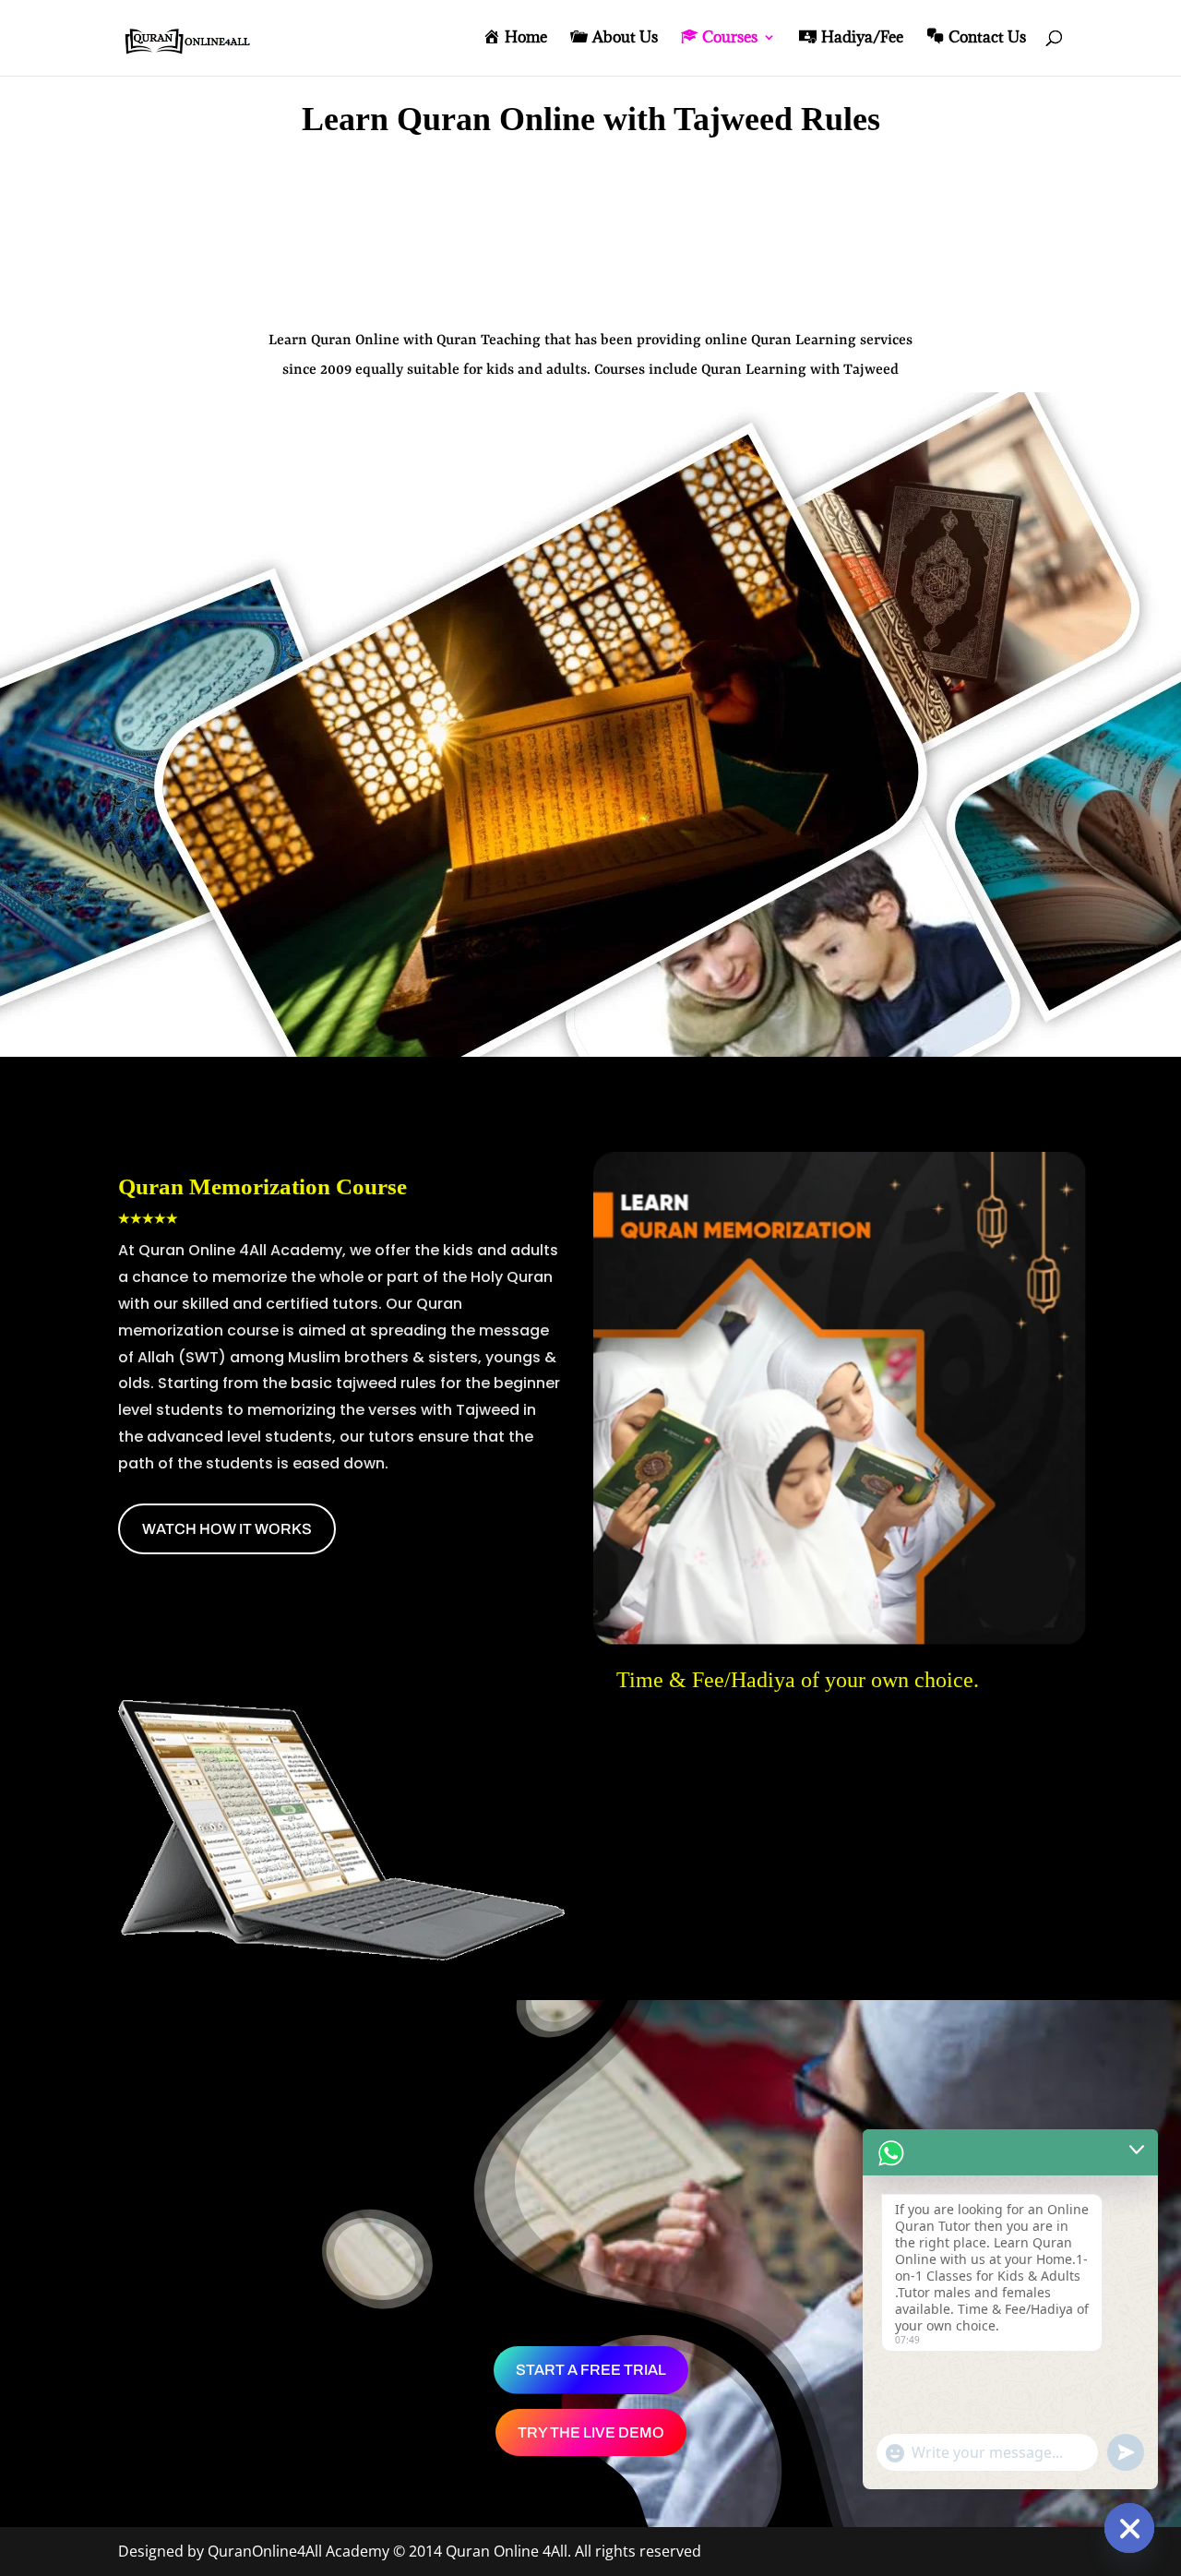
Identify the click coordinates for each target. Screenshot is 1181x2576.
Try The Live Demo (591, 2432)
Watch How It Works (227, 1529)
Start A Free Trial (591, 2370)
